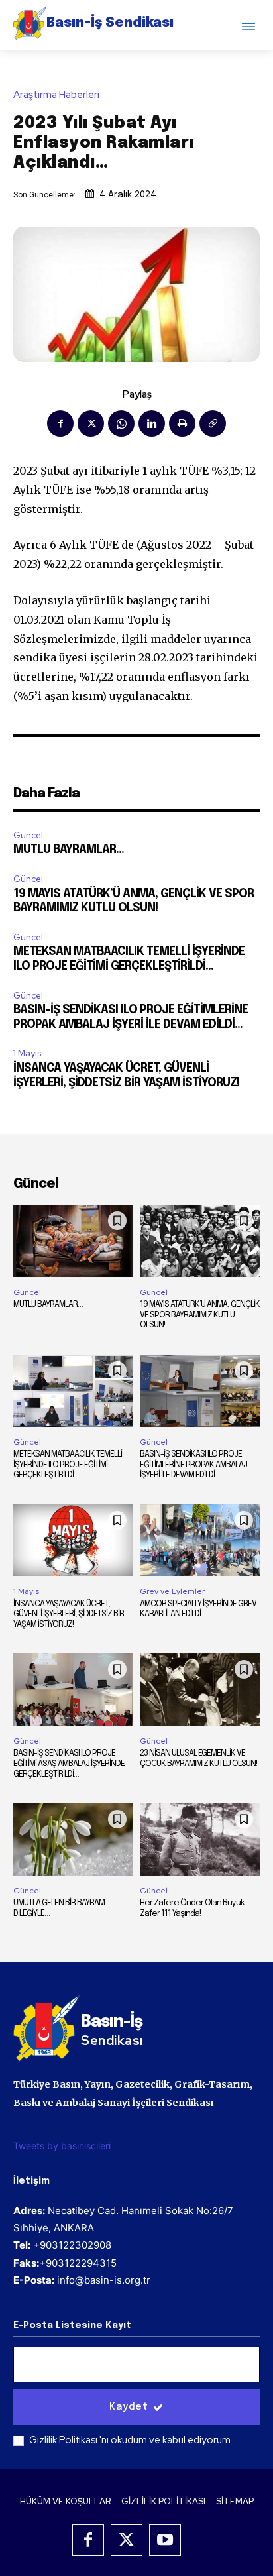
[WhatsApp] (121, 423)
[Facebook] (60, 423)
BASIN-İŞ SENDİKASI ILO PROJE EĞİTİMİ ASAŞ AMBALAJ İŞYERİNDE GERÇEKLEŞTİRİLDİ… (69, 1764)
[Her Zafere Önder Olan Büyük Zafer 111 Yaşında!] (200, 1839)
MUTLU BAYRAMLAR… (69, 850)
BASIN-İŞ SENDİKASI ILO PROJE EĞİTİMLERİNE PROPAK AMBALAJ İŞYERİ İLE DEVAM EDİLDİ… (193, 1465)
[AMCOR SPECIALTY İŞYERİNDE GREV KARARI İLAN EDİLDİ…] (200, 1540)
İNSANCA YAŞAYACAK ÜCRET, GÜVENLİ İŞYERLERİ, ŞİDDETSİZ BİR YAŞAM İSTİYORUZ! (69, 1614)
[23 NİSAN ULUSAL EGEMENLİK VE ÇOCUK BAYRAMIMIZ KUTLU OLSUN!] (200, 1690)
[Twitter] (91, 423)
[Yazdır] (182, 423)
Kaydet (129, 2407)
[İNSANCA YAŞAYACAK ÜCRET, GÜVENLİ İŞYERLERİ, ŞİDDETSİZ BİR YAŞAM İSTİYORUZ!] (73, 1540)
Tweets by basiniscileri (62, 2146)
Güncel (28, 835)
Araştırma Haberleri (56, 95)
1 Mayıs (27, 1053)
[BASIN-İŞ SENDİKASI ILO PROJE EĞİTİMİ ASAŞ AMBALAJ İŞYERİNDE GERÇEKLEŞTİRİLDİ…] (73, 1690)
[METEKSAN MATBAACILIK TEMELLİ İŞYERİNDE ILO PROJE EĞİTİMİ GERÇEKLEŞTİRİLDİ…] (73, 1391)
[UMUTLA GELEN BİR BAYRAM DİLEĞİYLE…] (73, 1839)
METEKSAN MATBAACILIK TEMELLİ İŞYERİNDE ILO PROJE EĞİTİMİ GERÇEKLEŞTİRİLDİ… (68, 1465)
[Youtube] (165, 2540)
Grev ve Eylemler (172, 1591)
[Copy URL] (213, 423)
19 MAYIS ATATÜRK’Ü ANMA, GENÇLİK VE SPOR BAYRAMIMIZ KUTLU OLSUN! (200, 1315)
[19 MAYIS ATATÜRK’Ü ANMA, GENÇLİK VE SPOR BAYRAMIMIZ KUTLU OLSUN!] (200, 1241)
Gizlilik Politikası (64, 2440)
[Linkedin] (152, 423)
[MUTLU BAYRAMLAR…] (73, 1241)
